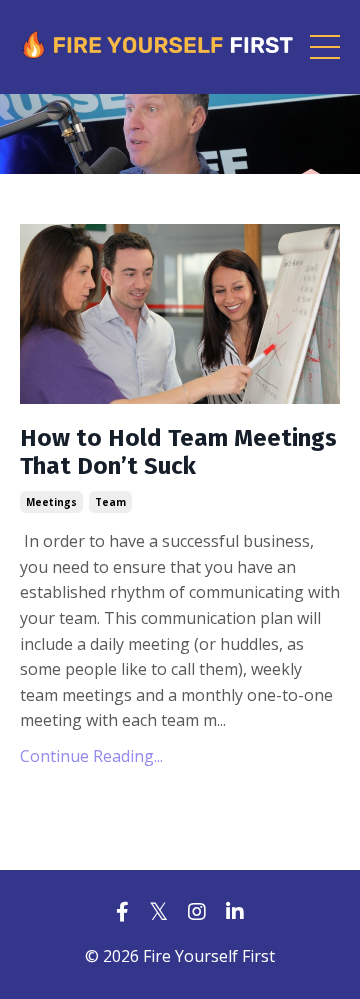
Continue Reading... (91, 756)
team (110, 502)
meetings (51, 502)
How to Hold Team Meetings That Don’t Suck (178, 452)
